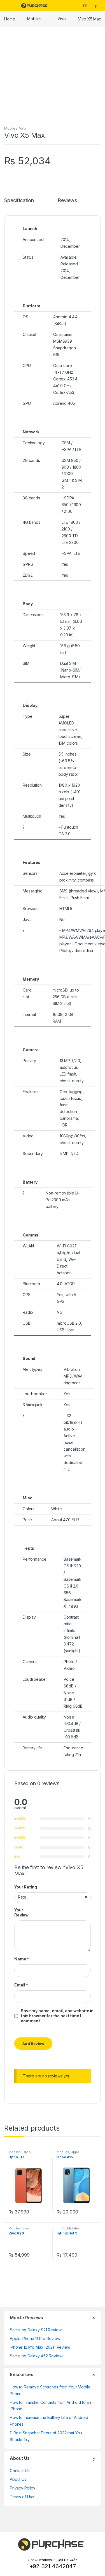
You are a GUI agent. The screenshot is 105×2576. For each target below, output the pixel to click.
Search (86, 5)
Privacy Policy (23, 2488)
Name (22, 1959)
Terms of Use (22, 2497)
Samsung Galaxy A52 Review (36, 2356)
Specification (19, 201)
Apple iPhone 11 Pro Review (35, 2338)
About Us (18, 2479)
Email (21, 1985)
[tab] (19, 203)
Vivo (61, 19)
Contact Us (20, 2471)
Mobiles (34, 19)
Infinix (61, 2228)
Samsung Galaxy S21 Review (36, 2330)
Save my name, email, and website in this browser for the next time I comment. (57, 2016)
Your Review (21, 1912)
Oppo (27, 2152)
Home (10, 19)
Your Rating (25, 1887)
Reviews (67, 201)
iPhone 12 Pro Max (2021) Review (40, 2347)
